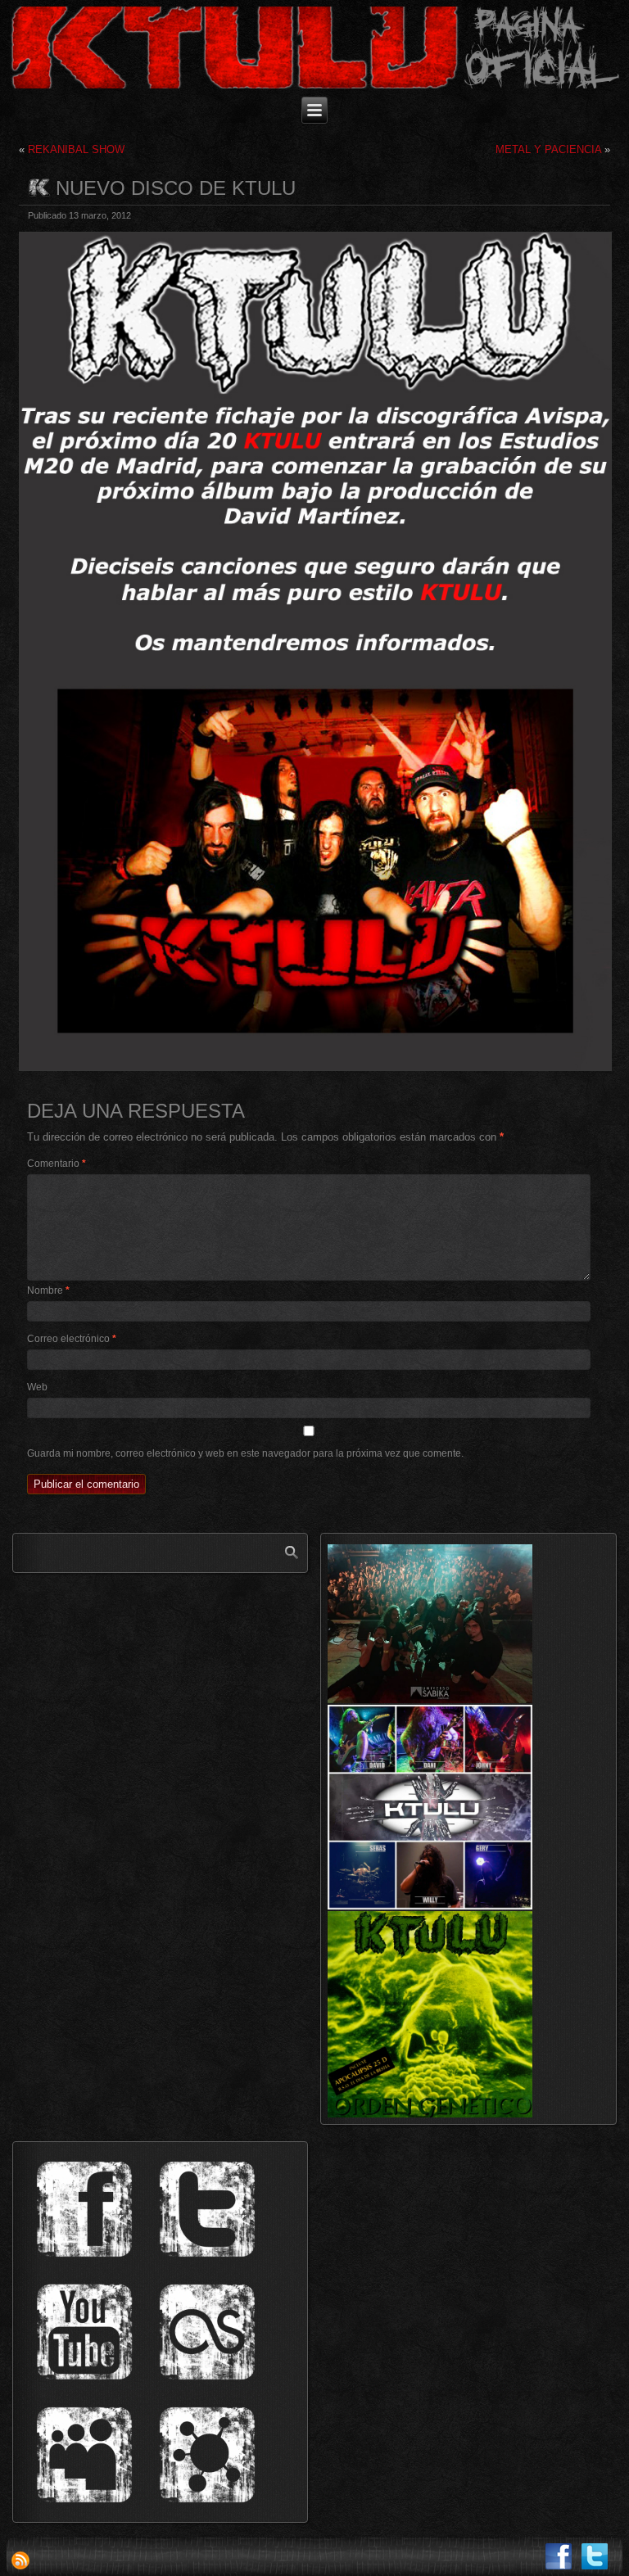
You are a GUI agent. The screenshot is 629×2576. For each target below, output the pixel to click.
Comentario (57, 1164)
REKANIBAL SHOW (76, 149)
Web (37, 1387)
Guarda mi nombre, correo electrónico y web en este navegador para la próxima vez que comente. (245, 1453)
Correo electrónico (72, 1339)
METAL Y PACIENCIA (548, 149)
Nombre (48, 1290)
